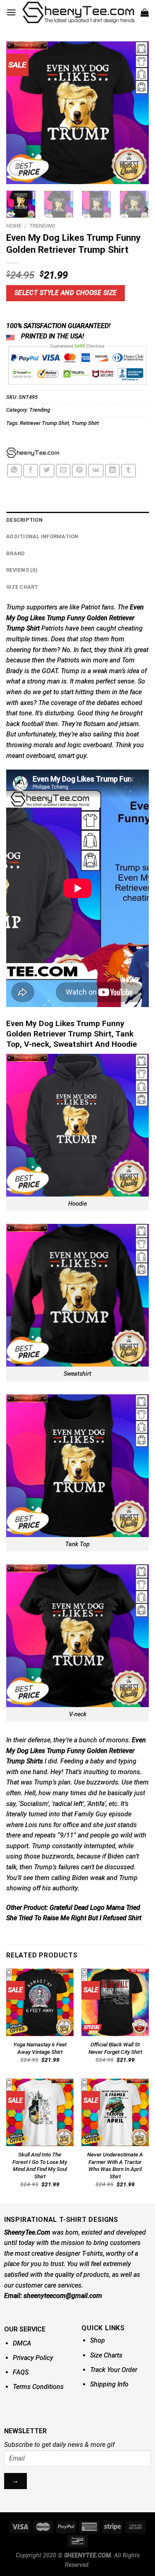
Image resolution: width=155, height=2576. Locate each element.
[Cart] (145, 12)
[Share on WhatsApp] (14, 471)
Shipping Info (109, 2384)
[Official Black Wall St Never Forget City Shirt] (115, 2002)
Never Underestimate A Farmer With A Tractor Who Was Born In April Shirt (115, 2165)
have (71, 628)
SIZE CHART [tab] (22, 587)
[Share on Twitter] (47, 471)
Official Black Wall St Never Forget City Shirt (115, 2048)
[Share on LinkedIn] (112, 471)
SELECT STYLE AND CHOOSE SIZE (66, 293)
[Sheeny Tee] (33, 453)
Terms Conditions (38, 2387)
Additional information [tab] (42, 536)
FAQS (21, 2372)
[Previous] (19, 113)
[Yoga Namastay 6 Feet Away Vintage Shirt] (40, 2002)
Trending (42, 225)
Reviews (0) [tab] (22, 570)
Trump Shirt (85, 423)
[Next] (136, 113)
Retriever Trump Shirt (44, 423)
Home (14, 225)
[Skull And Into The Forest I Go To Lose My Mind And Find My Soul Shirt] (40, 2112)
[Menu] (11, 12)
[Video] (17, 168)
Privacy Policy (33, 2358)
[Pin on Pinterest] (79, 471)
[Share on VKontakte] (96, 471)
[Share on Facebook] (31, 471)
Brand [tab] (15, 553)
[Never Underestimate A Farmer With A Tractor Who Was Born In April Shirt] (115, 2112)
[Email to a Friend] (63, 471)
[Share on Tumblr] (129, 471)
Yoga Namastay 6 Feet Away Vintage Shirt (40, 2048)
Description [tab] (24, 520)
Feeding (72, 1761)
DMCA (22, 2343)
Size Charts (106, 2355)
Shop (98, 2340)
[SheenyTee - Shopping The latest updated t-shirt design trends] (78, 12)
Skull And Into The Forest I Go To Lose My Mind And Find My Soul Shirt (40, 2165)
